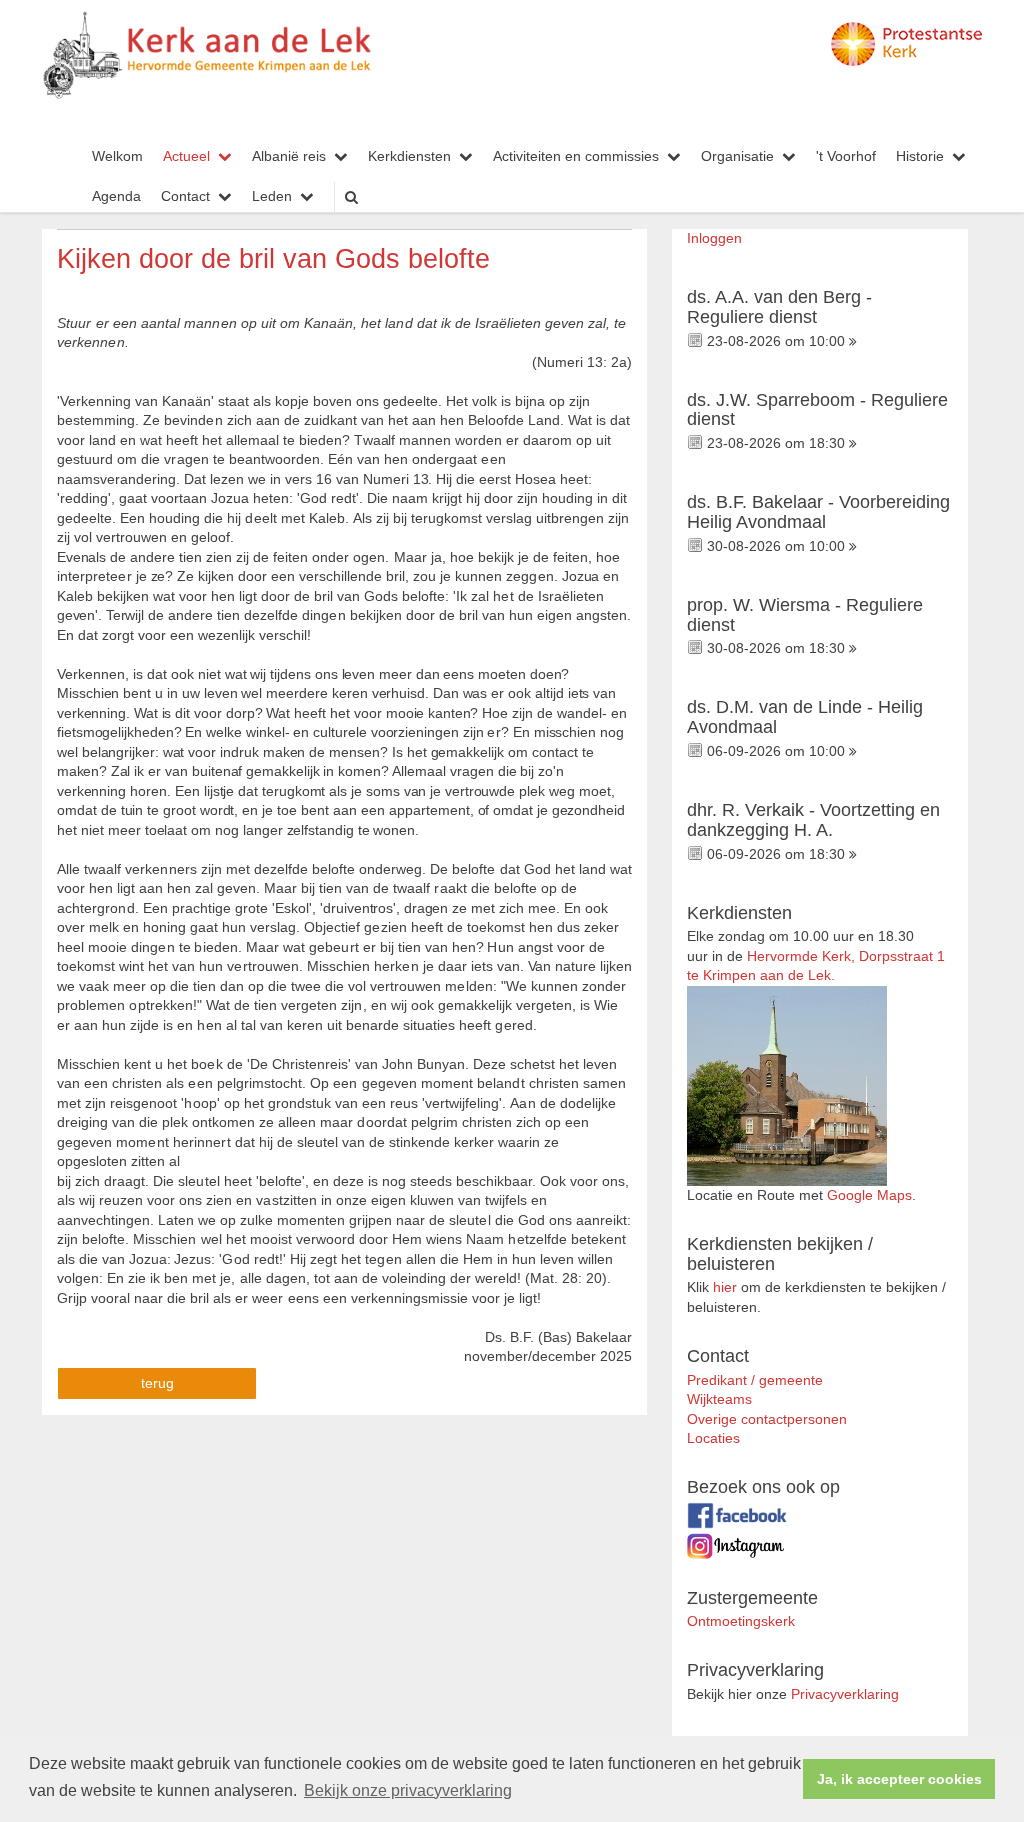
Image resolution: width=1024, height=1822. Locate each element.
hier (725, 1287)
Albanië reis (289, 156)
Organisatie (737, 156)
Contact (185, 196)
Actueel (186, 156)
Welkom (117, 156)
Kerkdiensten (409, 156)
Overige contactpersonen (767, 1419)
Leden (272, 196)
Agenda (116, 196)
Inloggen (714, 238)
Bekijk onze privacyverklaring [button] (408, 1790)
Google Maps (869, 1195)
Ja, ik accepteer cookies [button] (899, 1779)
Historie (920, 156)
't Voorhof (846, 156)
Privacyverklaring (845, 1694)
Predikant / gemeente (755, 1380)
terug (157, 1383)
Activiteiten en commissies (576, 156)
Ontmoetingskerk (741, 1621)
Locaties (713, 1438)
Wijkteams (719, 1399)
